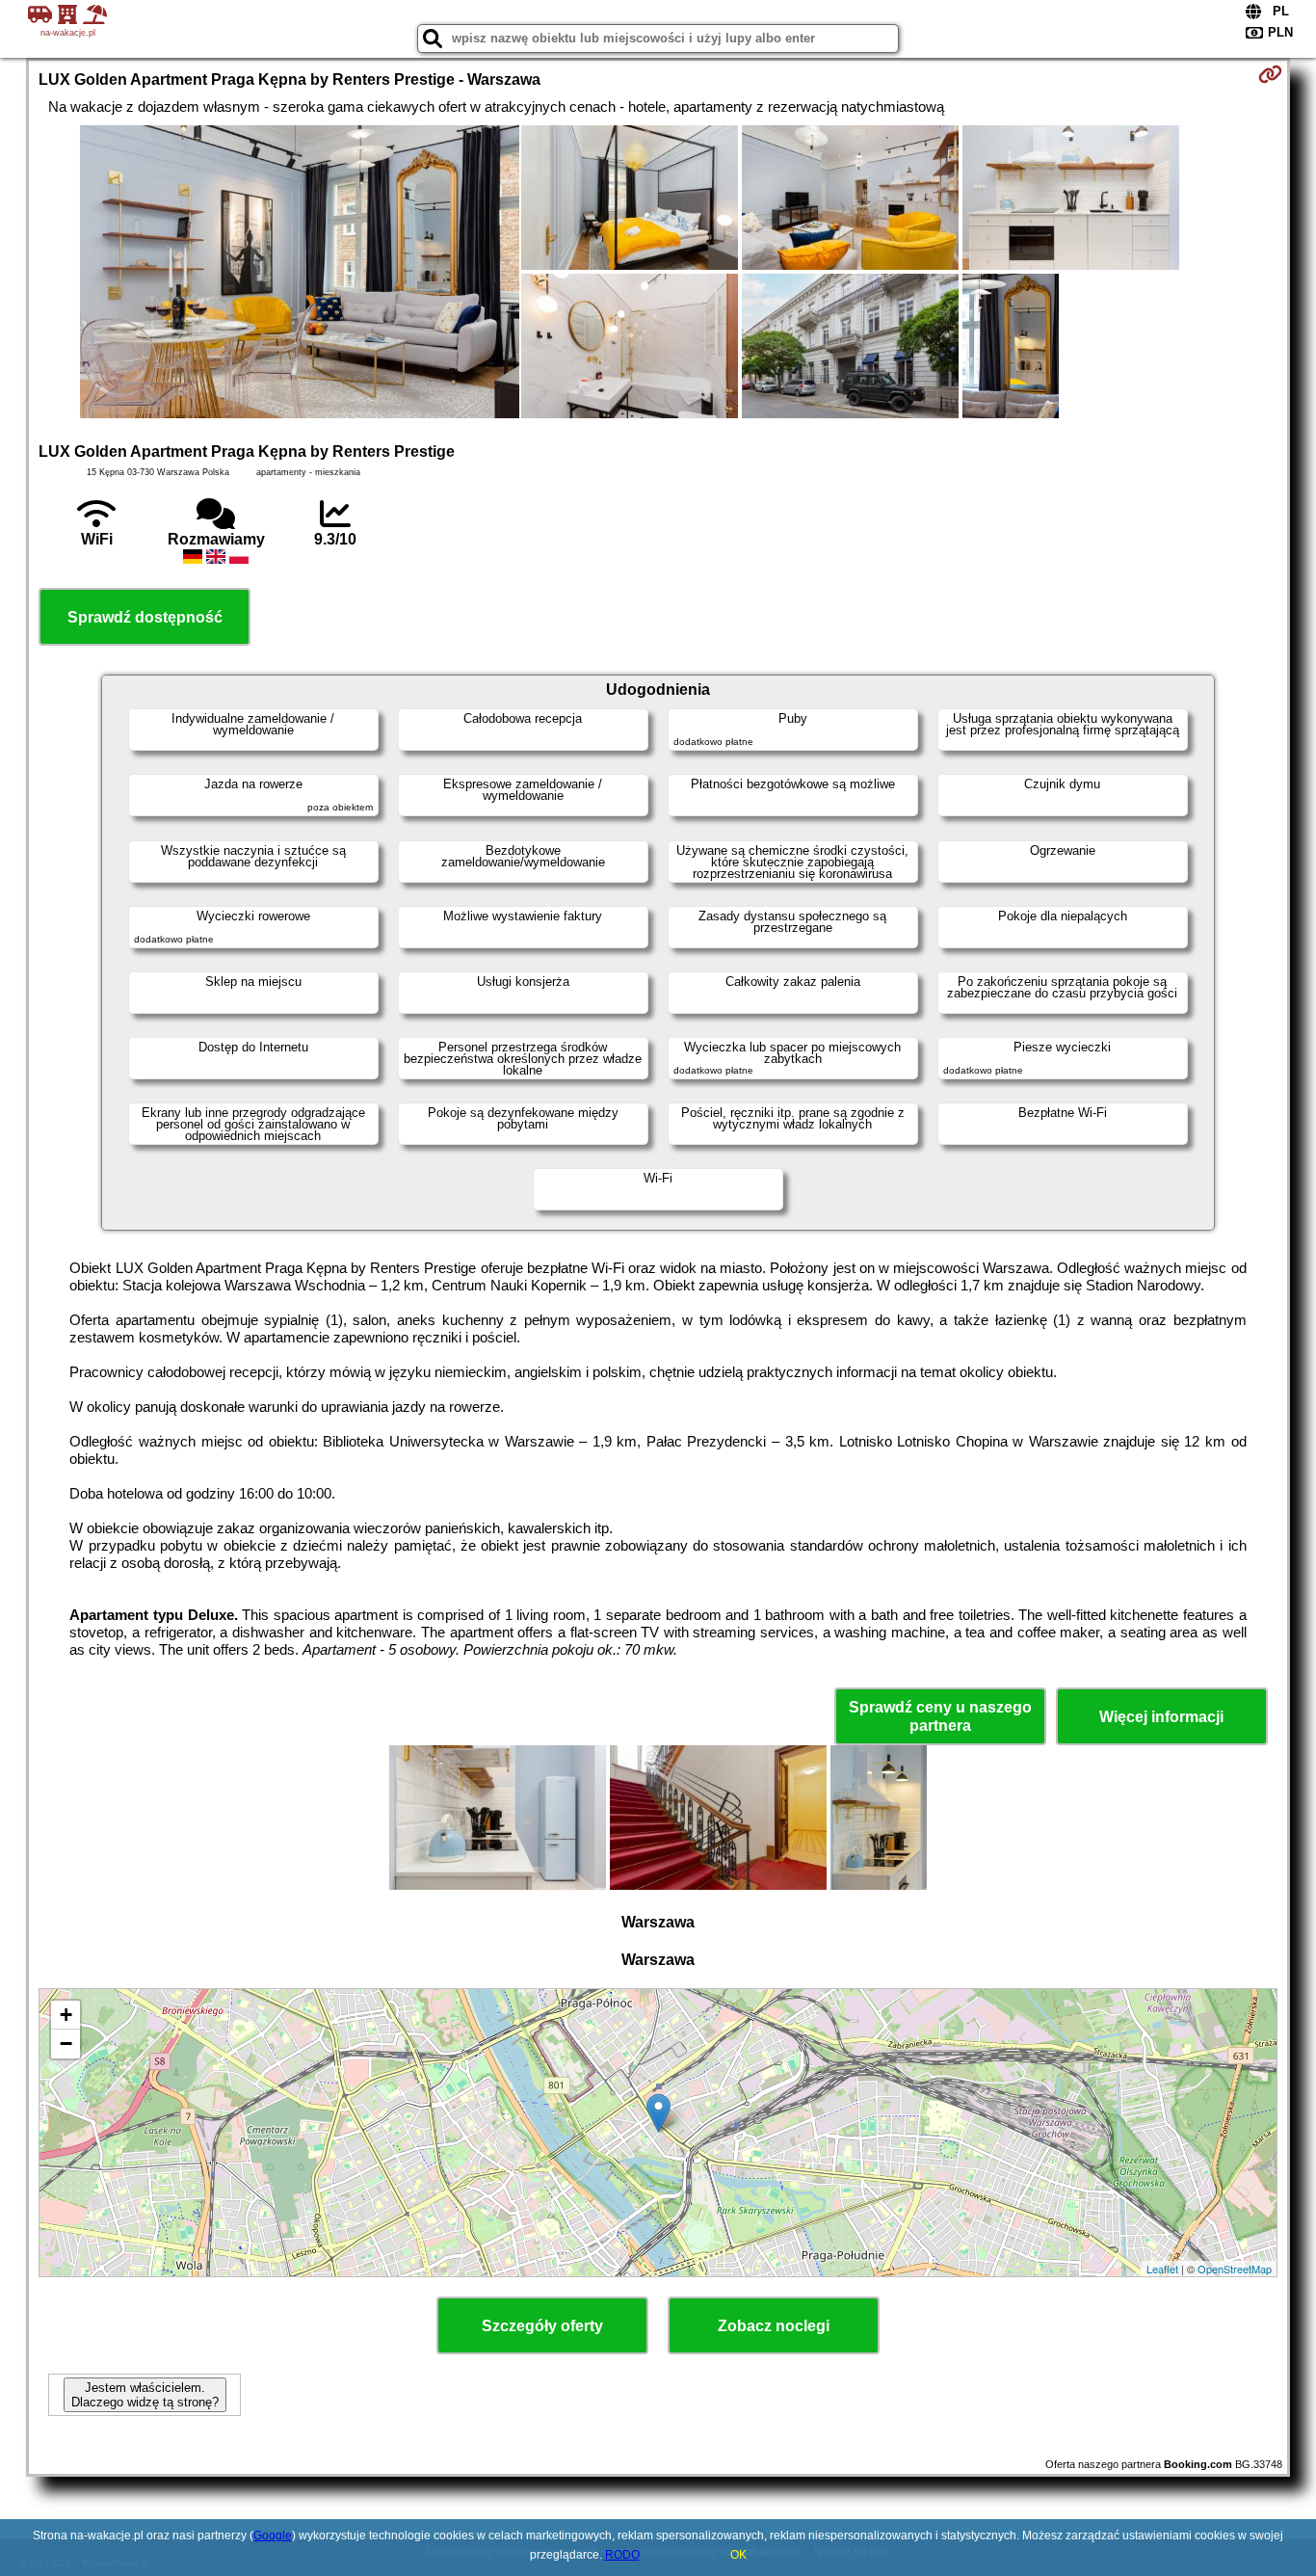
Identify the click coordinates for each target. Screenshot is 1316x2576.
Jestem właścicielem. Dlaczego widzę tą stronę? (145, 2395)
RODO (622, 2555)
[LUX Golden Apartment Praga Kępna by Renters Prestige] (300, 274)
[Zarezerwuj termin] (1270, 74)
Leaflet (1162, 2269)
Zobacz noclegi (774, 2326)
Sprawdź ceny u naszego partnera (940, 1716)
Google (273, 2536)
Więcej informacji (1161, 1717)
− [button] (66, 2044)
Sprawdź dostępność (145, 617)
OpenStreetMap (1235, 2269)
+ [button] (66, 2015)
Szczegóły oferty (542, 2326)
